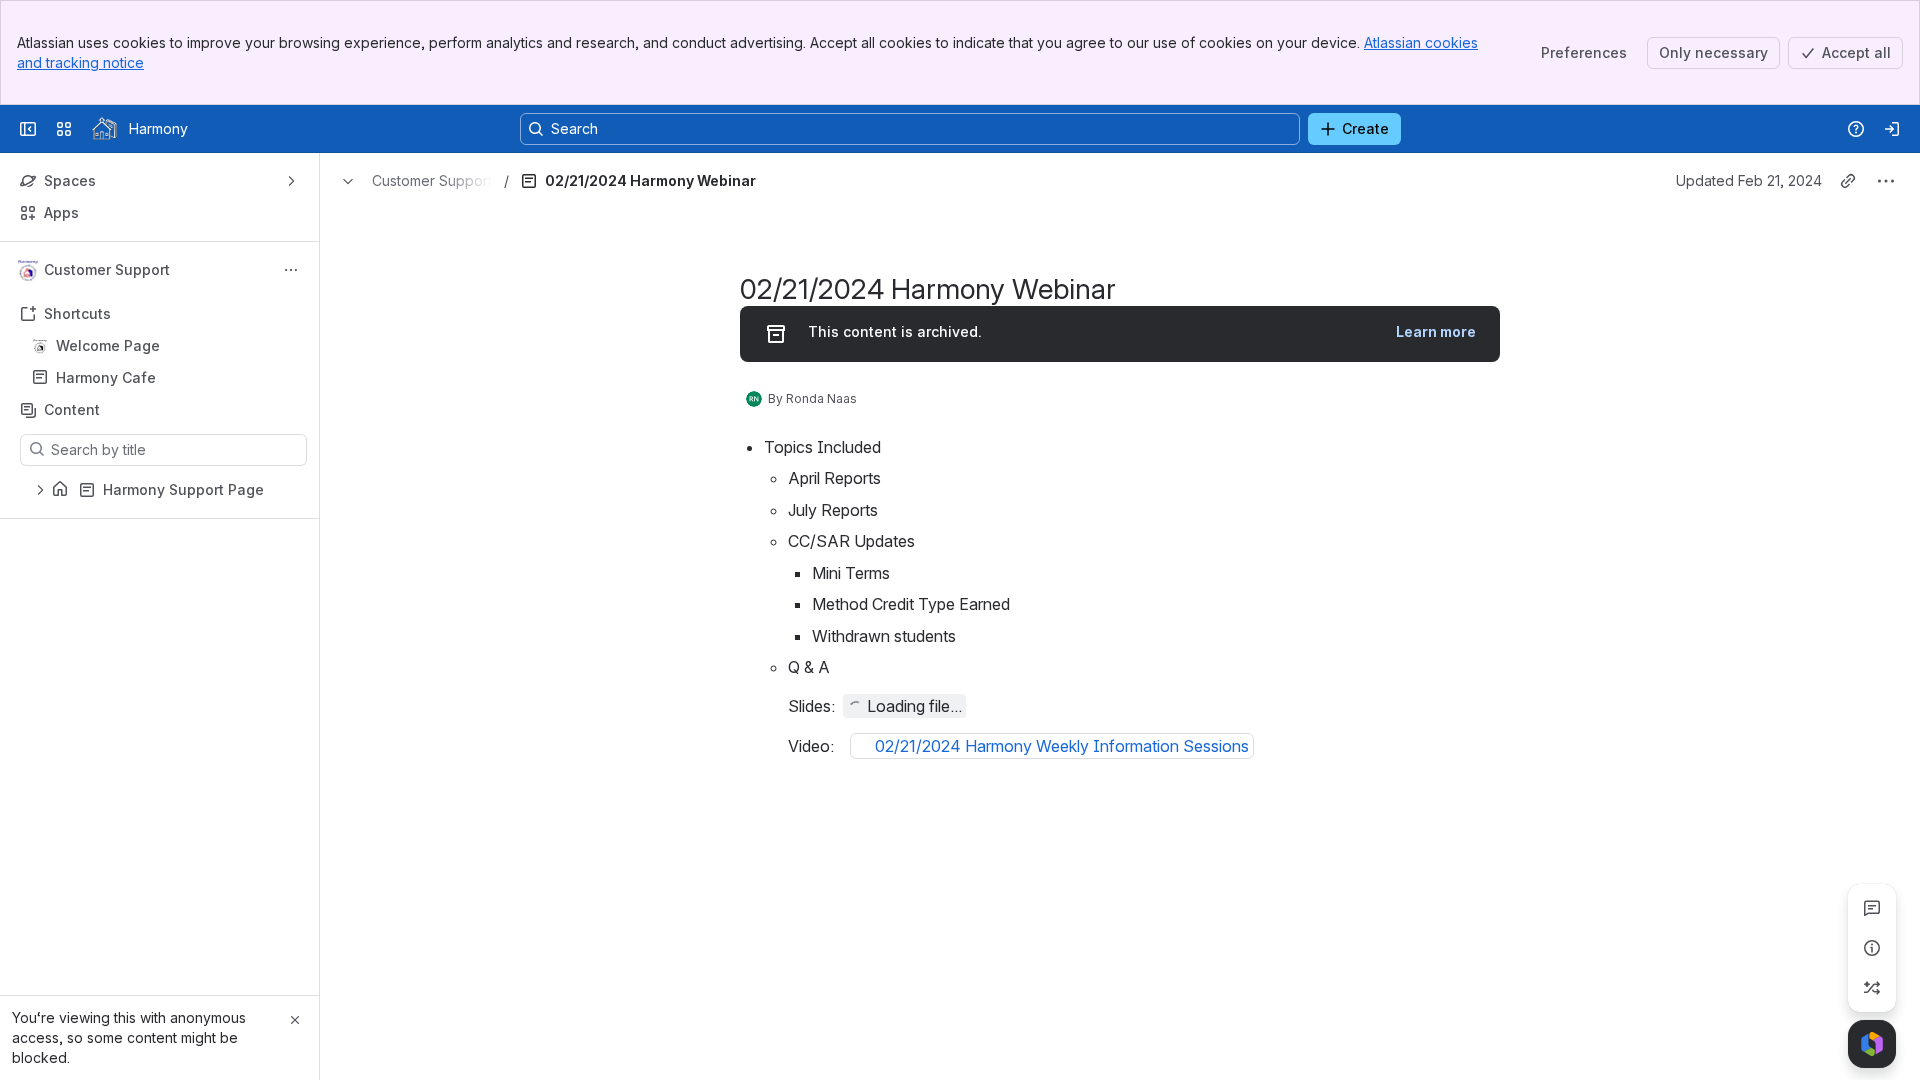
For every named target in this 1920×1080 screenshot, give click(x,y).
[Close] (295, 1020)
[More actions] (291, 270)
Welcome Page (108, 345)
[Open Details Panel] (1872, 948)
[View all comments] (1872, 908)
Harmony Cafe (165, 378)
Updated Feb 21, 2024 (1749, 180)
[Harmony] (104, 129)
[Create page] (1872, 988)
